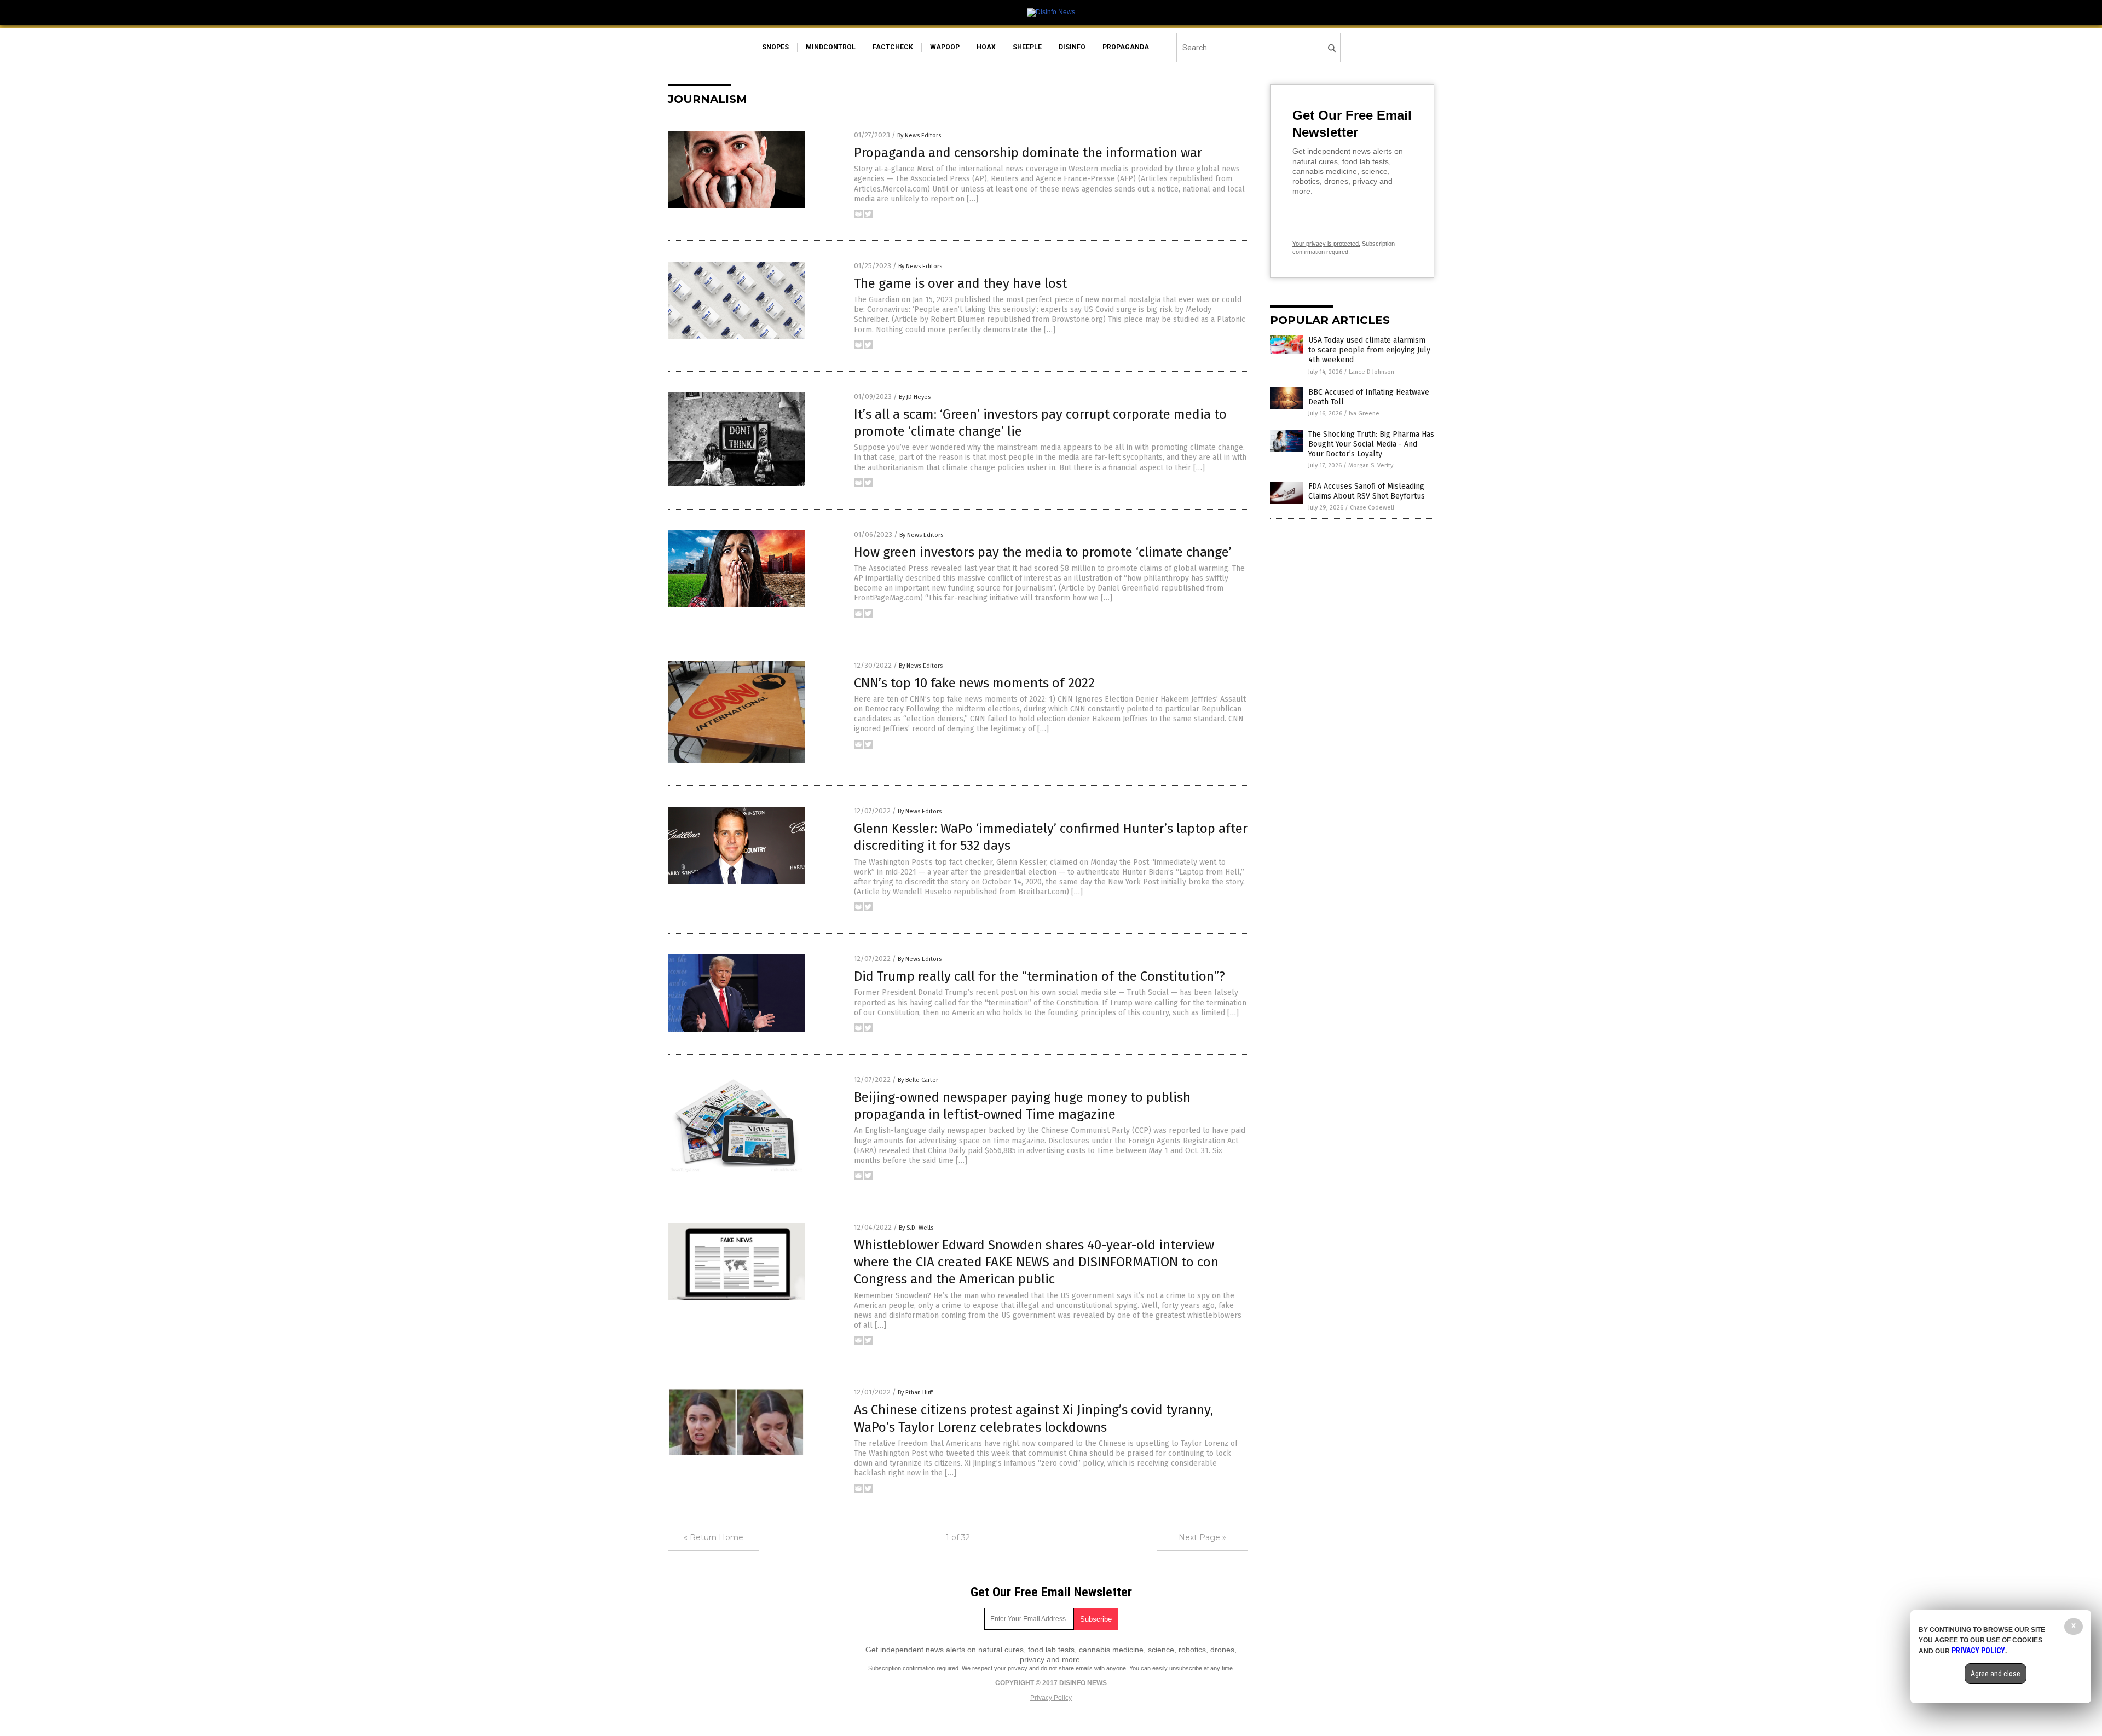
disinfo (1072, 47)
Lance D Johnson (1372, 372)
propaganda (1126, 47)
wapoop (945, 47)
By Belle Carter (918, 1080)
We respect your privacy (995, 1668)
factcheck (893, 47)
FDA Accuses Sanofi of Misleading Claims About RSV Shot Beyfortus (1367, 491)
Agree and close (1996, 1674)
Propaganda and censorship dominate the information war (1028, 153)
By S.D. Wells (916, 1228)
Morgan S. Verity (1371, 465)
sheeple (1027, 47)
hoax (986, 47)
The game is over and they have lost (960, 283)
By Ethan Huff (915, 1393)
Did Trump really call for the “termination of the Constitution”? (1040, 976)
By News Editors (919, 135)
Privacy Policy (1051, 1698)
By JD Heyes (915, 397)
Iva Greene (1364, 413)
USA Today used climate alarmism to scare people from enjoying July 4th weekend (1369, 350)
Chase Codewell (1372, 508)
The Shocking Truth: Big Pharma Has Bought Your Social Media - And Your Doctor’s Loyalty (1371, 444)
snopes (775, 47)
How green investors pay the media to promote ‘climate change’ (1043, 552)
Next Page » (1202, 1537)
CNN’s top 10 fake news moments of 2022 (974, 683)
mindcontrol (831, 47)
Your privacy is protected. (1326, 244)
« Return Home (714, 1537)
